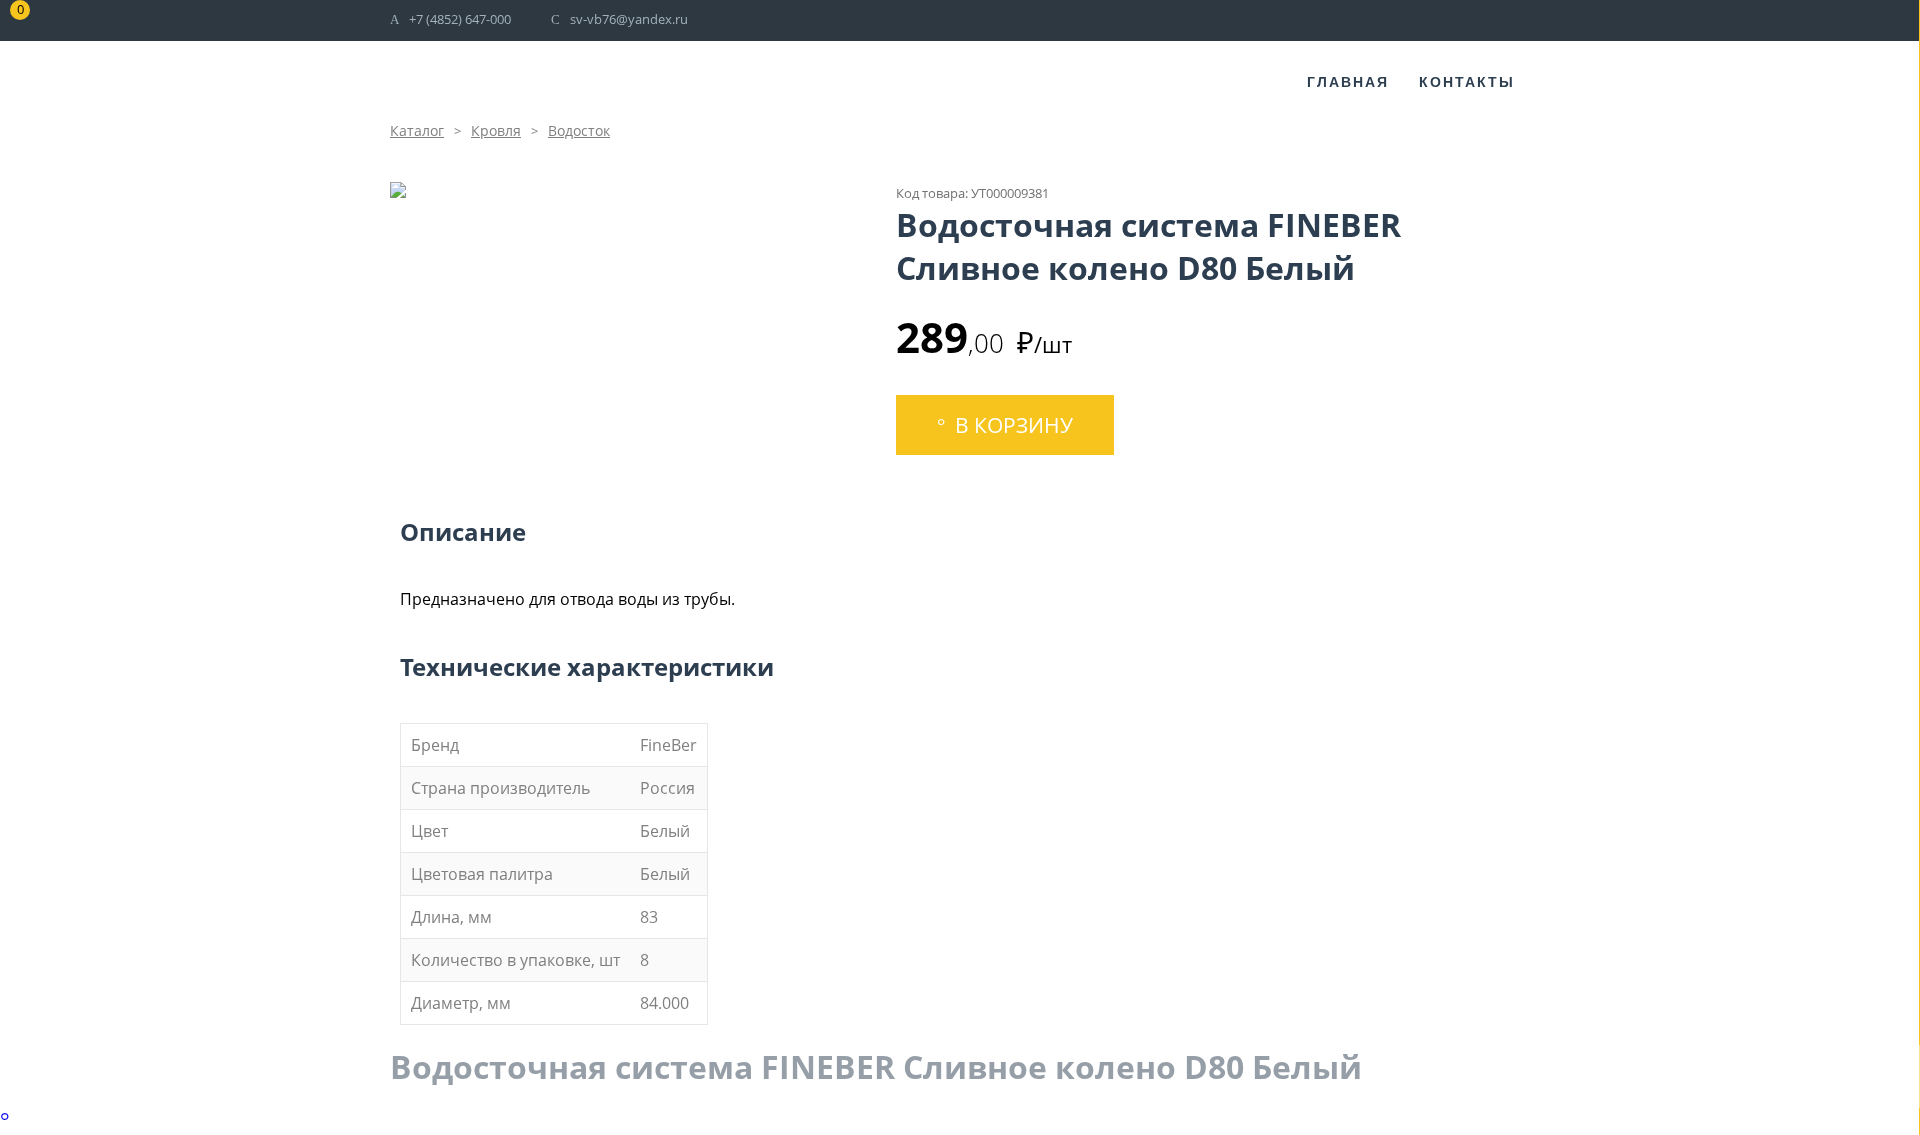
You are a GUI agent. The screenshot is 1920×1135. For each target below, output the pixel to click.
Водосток (579, 130)
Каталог (417, 130)
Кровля (496, 130)
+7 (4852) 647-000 (460, 19)
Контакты (1467, 82)
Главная (1348, 82)
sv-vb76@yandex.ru (629, 19)
